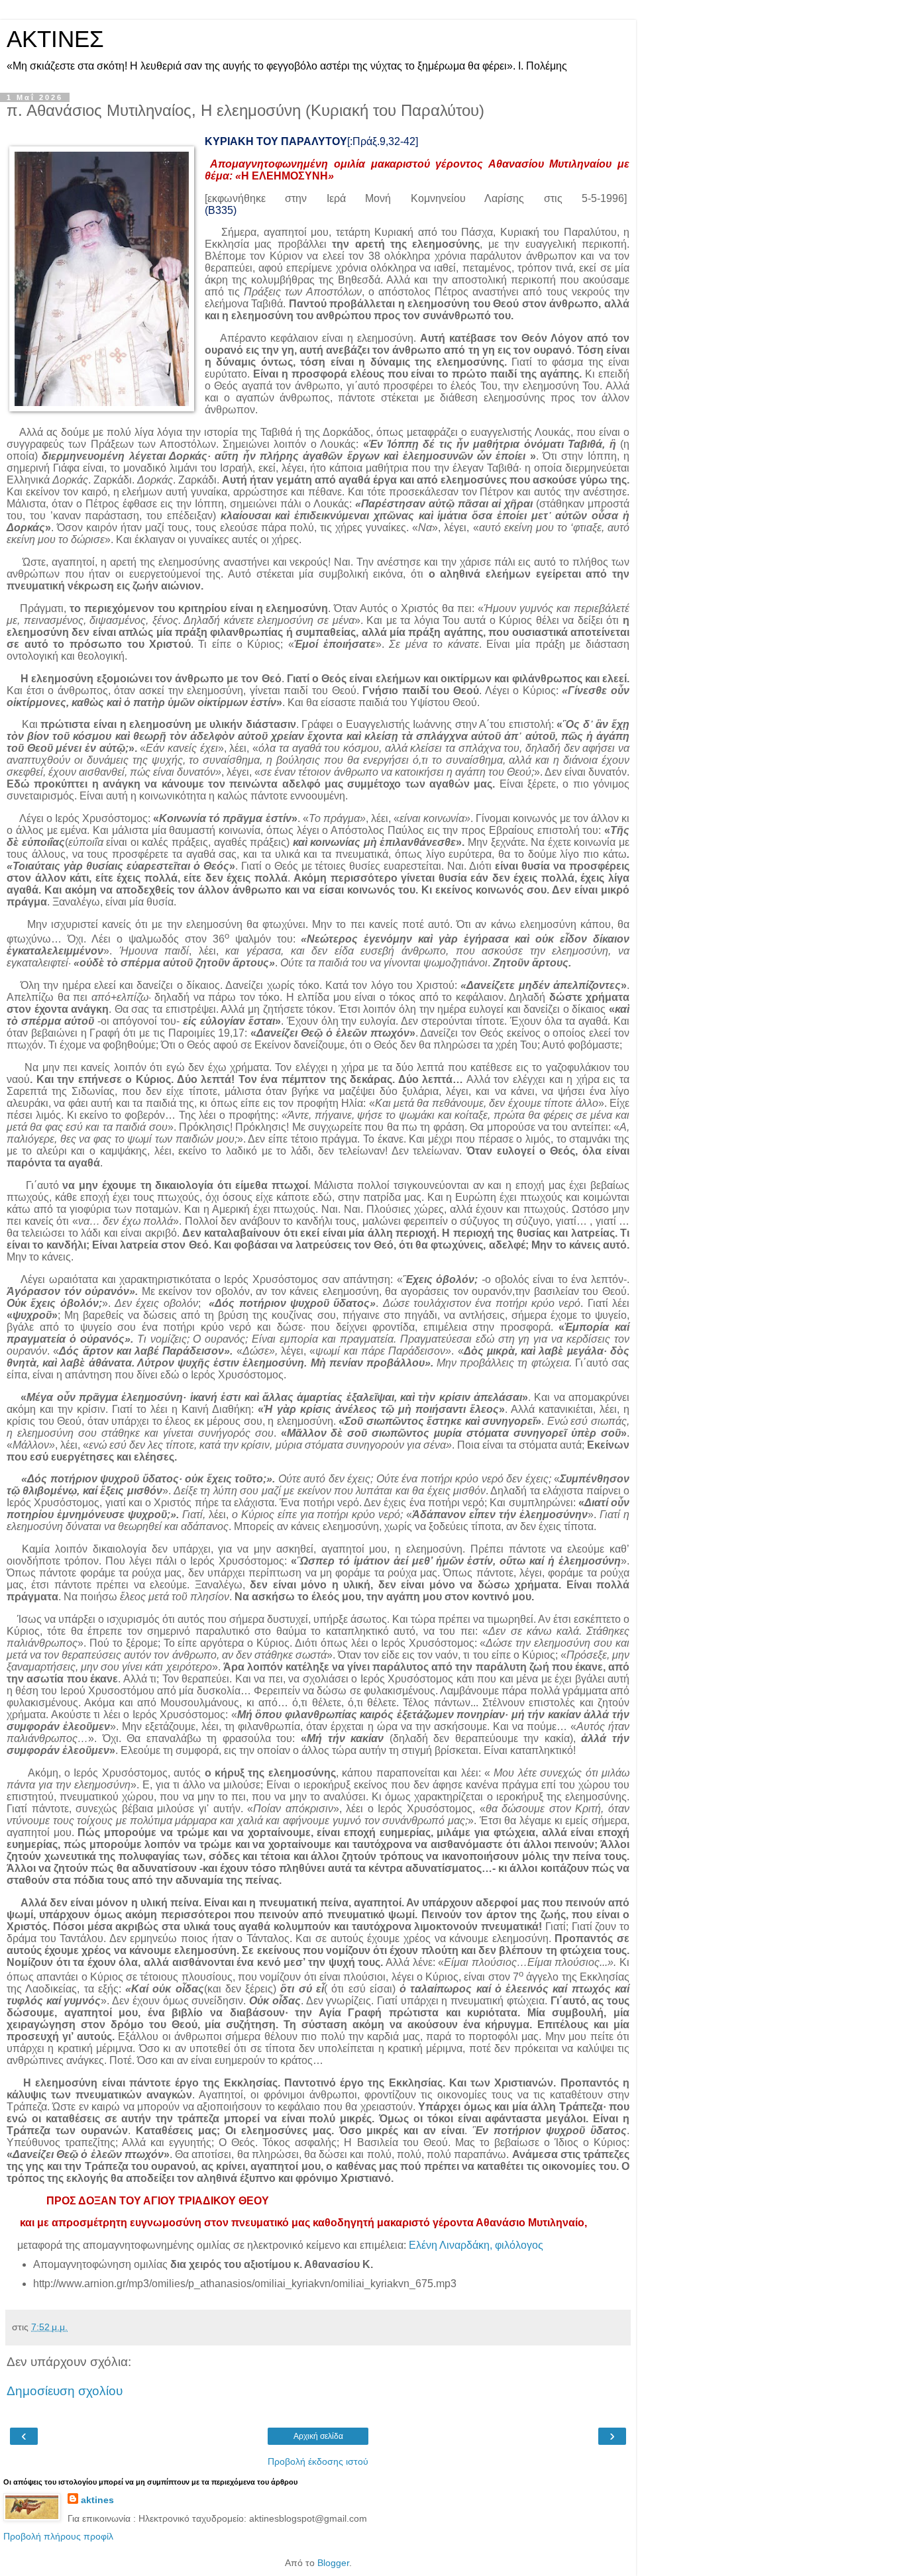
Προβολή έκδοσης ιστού (318, 2461)
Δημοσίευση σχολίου (65, 2391)
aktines (97, 2500)
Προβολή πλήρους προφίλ (58, 2536)
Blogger (333, 2563)
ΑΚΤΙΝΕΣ (55, 39)
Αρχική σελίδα (318, 2436)
